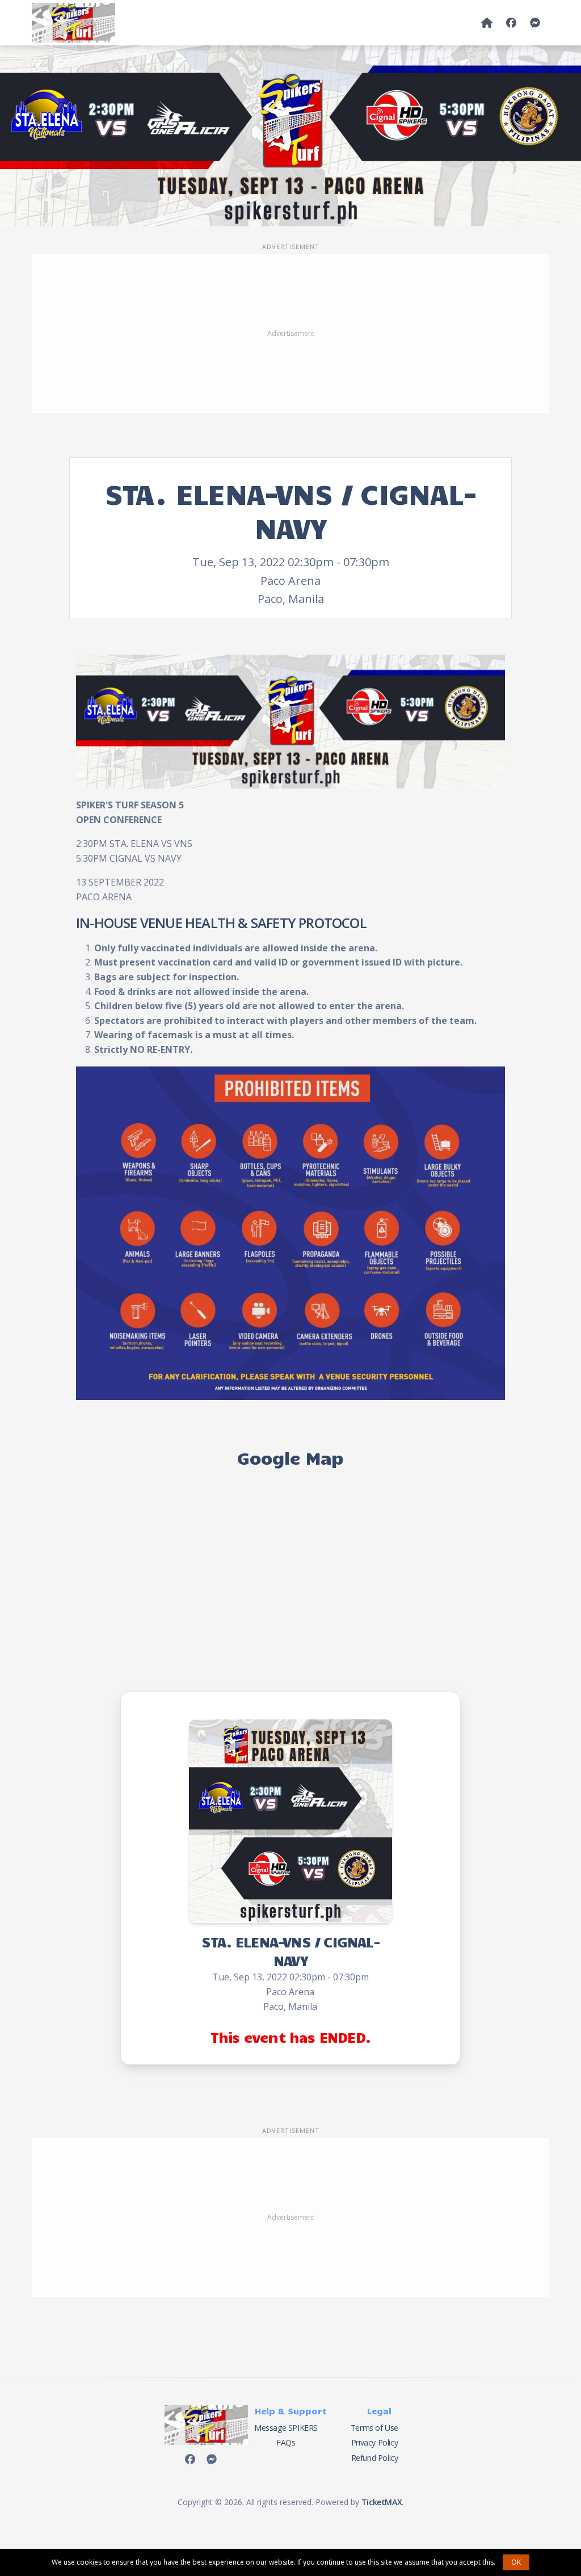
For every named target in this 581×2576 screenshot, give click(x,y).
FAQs (286, 2442)
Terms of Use (374, 2428)
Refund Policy (375, 2458)
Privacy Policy (374, 2442)
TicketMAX (382, 2502)
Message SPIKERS (286, 2428)
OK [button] (516, 2562)
